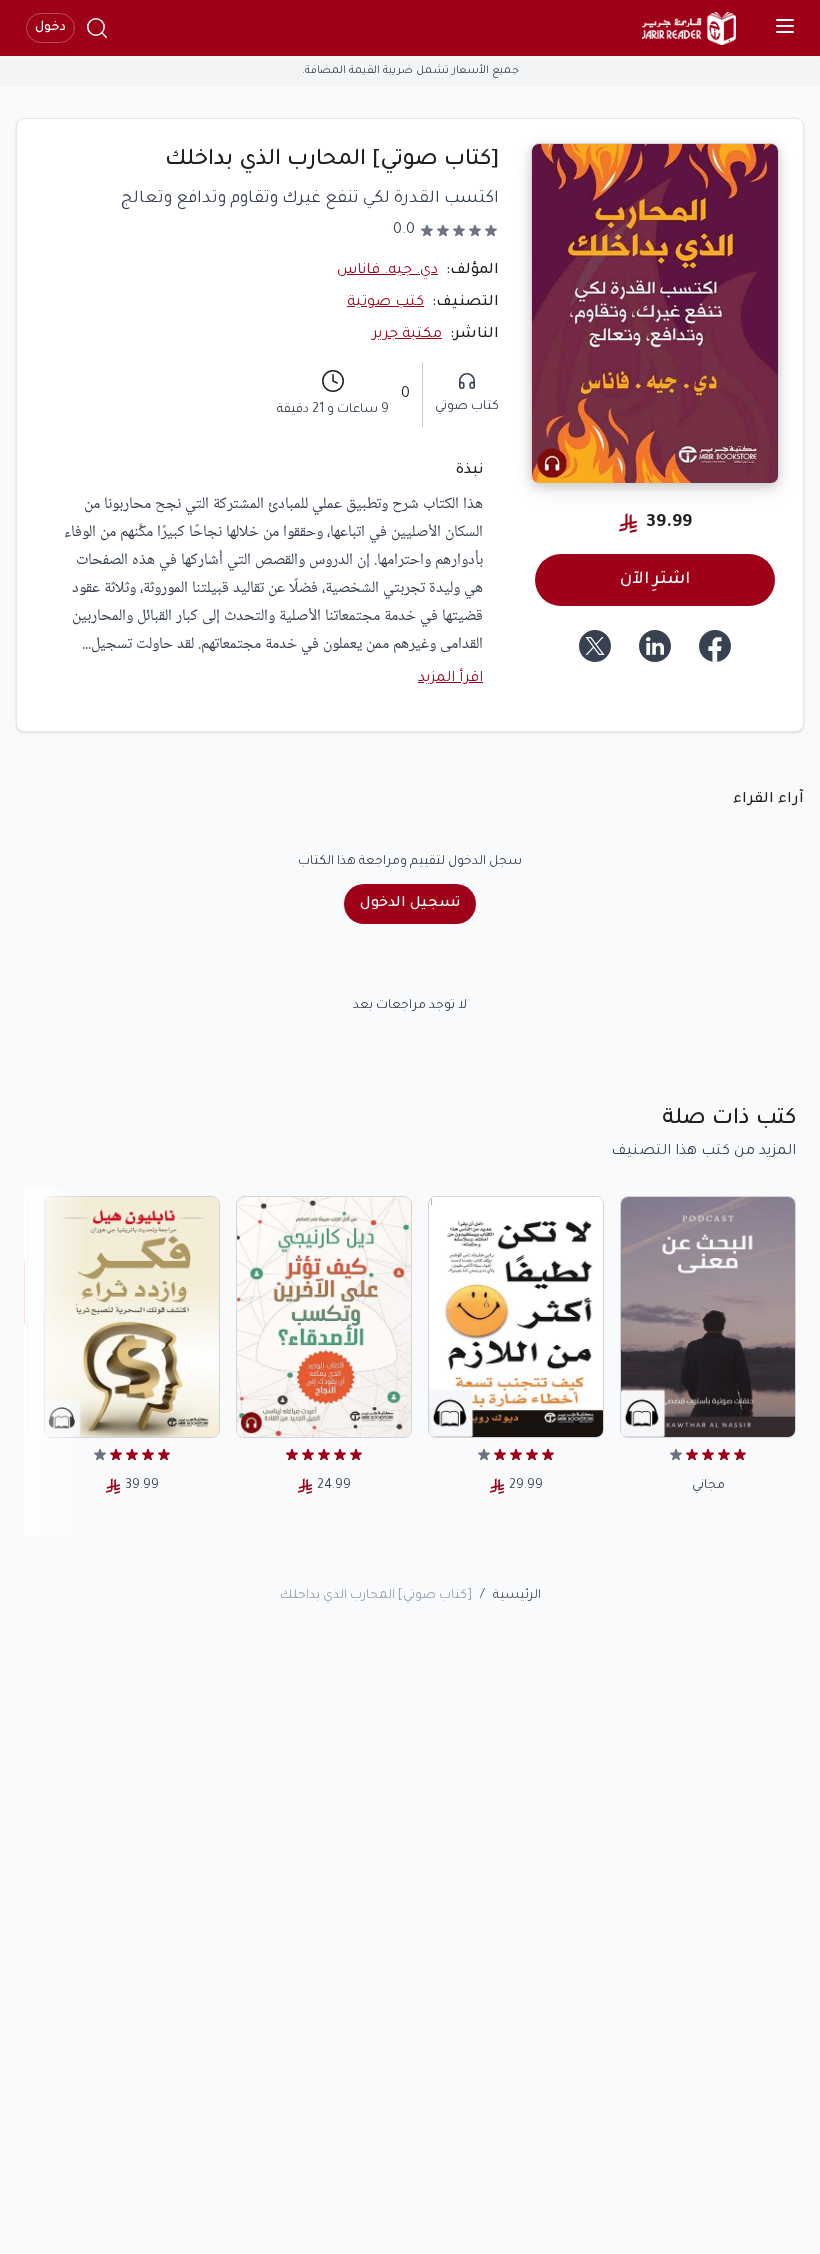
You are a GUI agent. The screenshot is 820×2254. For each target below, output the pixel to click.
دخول (50, 28)
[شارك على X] (595, 646)
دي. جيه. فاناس (387, 271)
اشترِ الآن (655, 580)
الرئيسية (517, 1596)
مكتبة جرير (407, 335)
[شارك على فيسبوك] (715, 646)
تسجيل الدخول (410, 904)
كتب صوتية (385, 303)
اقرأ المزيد (450, 679)
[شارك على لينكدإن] (655, 646)
